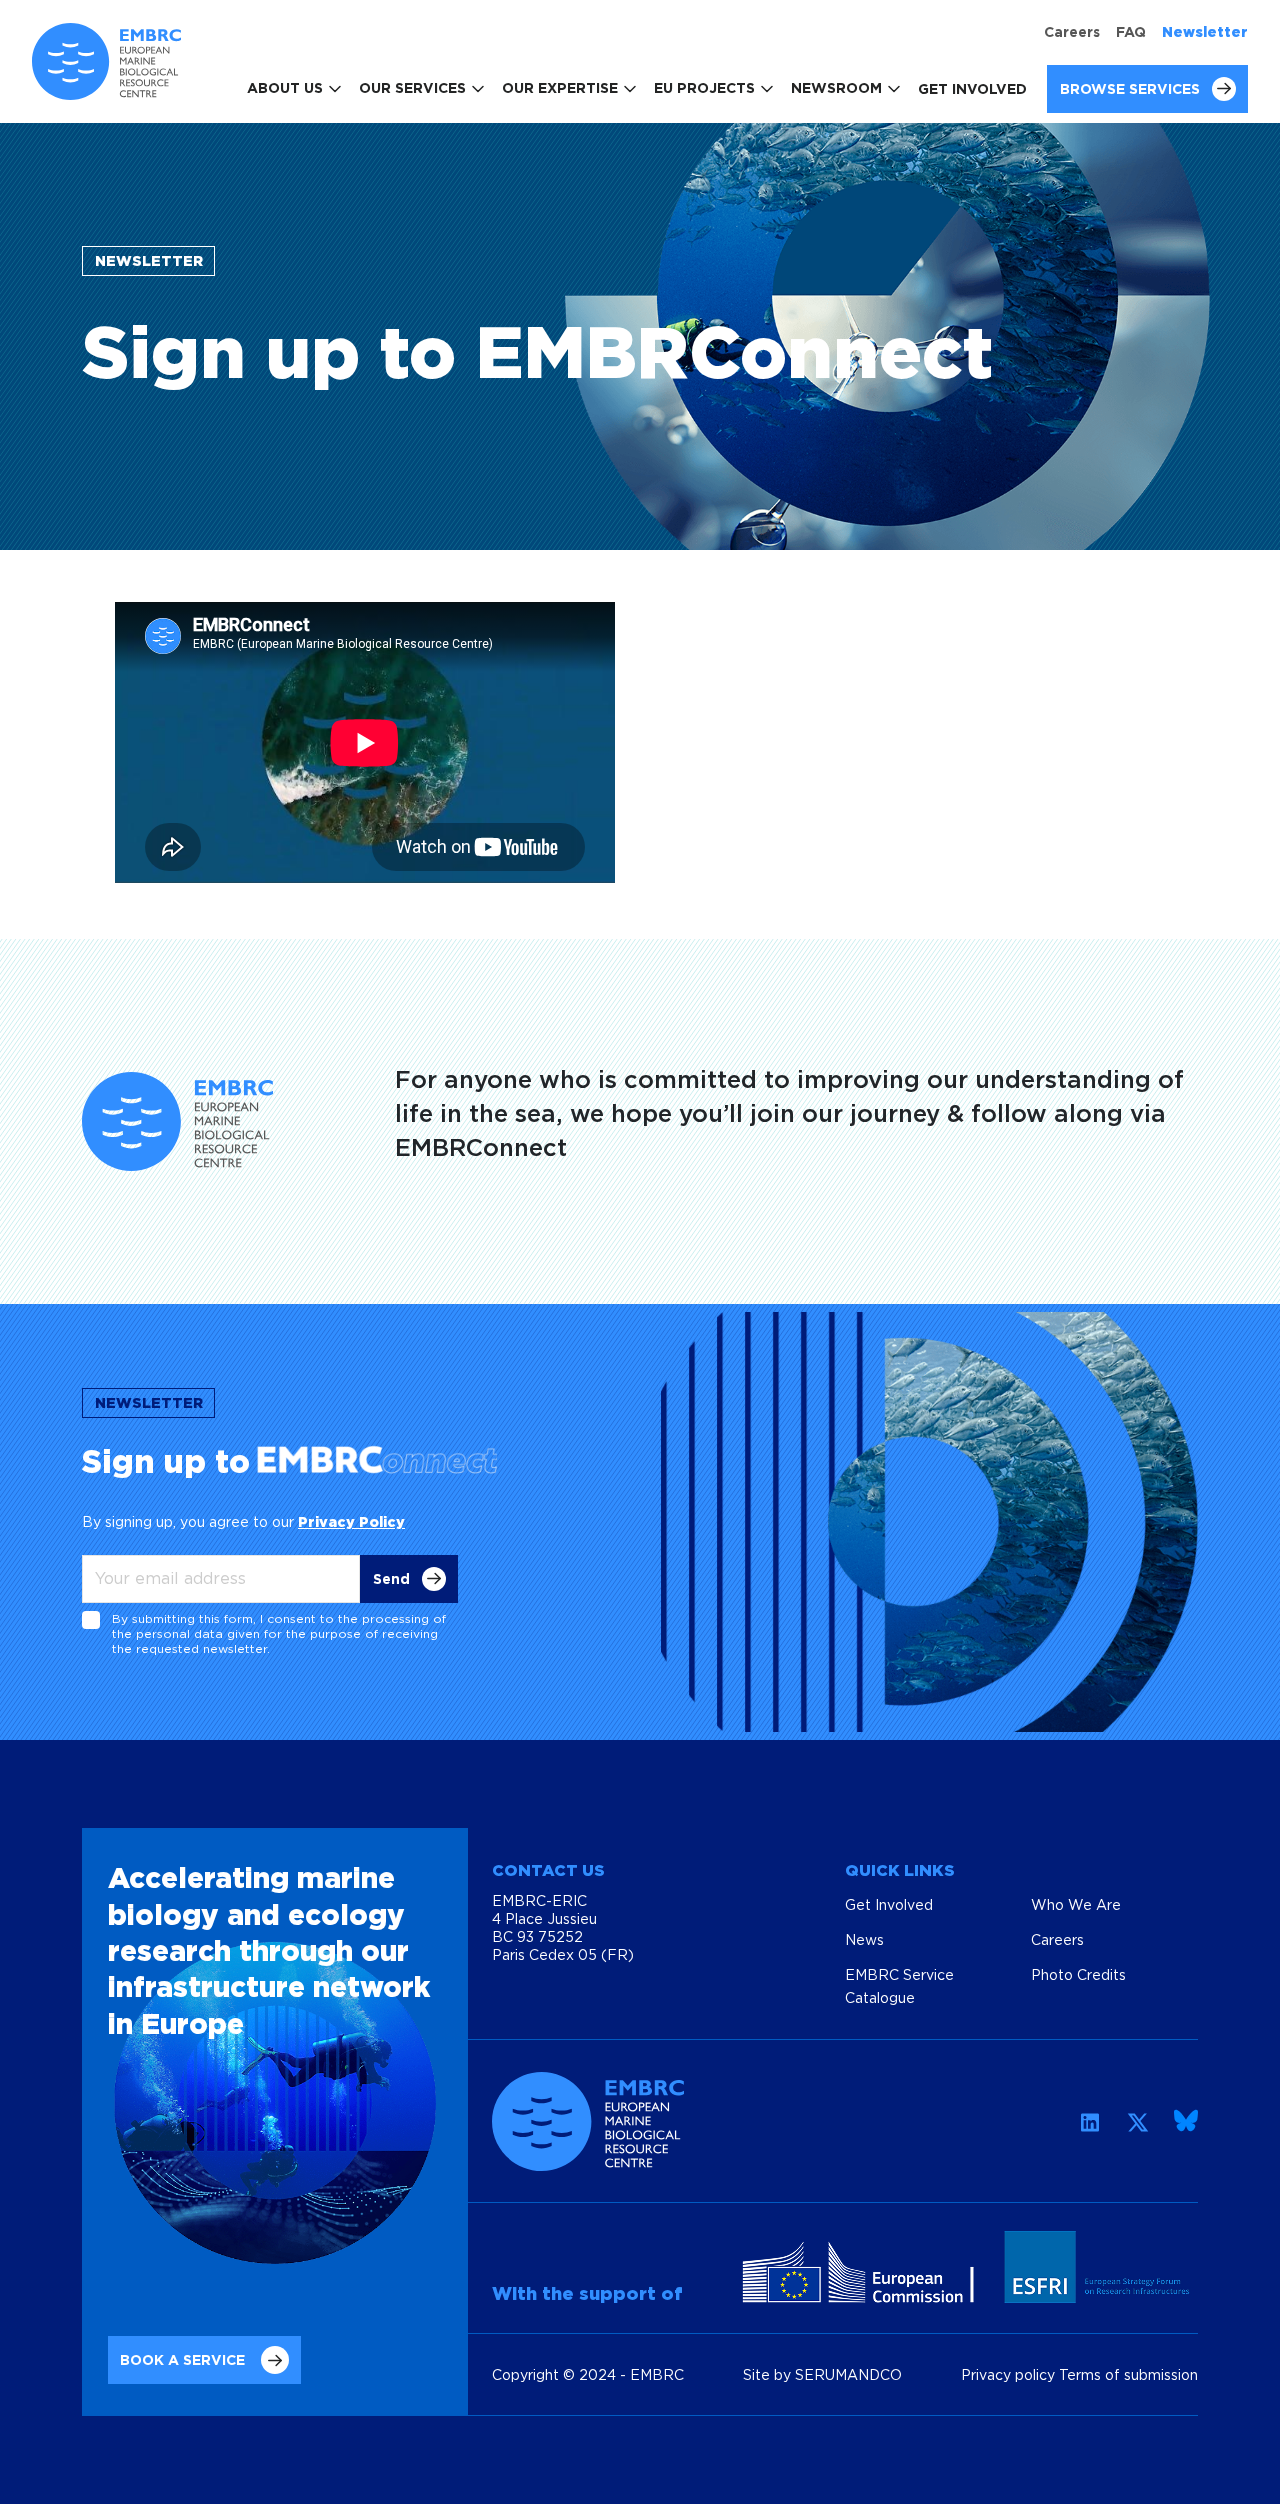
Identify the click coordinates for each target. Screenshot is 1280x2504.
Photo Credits (1078, 1974)
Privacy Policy (351, 1521)
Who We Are (1076, 1904)
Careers (1072, 31)
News (864, 1939)
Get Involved (972, 88)
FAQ (1131, 31)
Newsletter (1205, 31)
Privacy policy (1010, 2374)
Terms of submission (1128, 2374)
